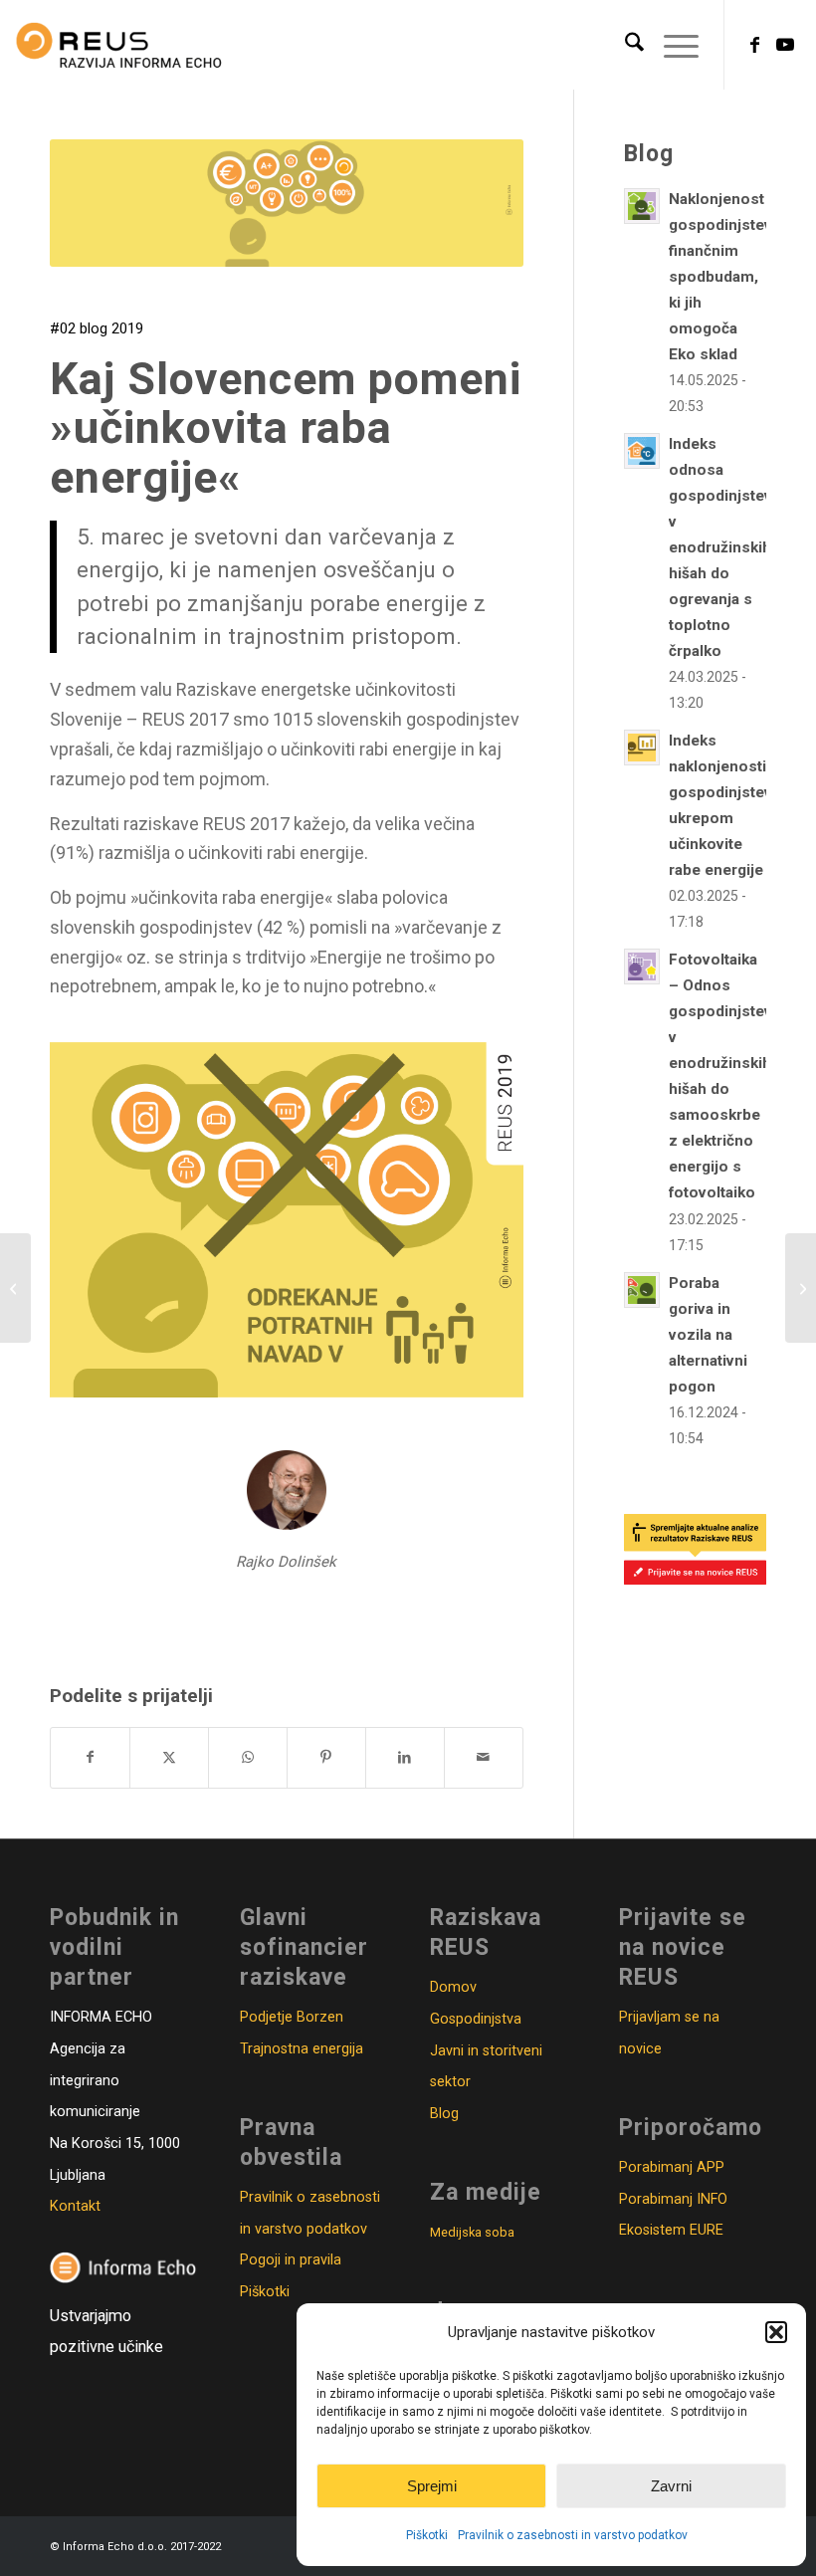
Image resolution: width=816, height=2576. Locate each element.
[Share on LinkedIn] (405, 1758)
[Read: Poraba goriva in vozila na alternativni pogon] (642, 1290)
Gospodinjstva (476, 2019)
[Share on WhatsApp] (248, 1758)
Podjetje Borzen (292, 2017)
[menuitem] (624, 45)
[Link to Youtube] (785, 45)
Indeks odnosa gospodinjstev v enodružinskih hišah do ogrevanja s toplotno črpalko (720, 547)
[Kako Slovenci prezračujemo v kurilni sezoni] (15, 1288)
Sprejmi (432, 2486)
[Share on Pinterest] (326, 1758)
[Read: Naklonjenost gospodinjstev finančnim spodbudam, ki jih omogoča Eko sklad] (642, 206)
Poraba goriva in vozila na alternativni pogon (708, 1335)
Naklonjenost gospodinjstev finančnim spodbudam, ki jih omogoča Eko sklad (720, 277)
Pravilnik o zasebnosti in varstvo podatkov (573, 2535)
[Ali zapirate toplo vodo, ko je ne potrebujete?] (801, 1288)
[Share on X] (169, 1758)
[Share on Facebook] (90, 1758)
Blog (444, 2114)
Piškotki (427, 2535)
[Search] (624, 45)
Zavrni (671, 2486)
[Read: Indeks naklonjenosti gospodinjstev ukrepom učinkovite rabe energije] (642, 748)
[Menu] (671, 45)
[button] (776, 2332)
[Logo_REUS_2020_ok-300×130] (119, 45)
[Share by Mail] (484, 1758)
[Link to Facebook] (755, 45)
